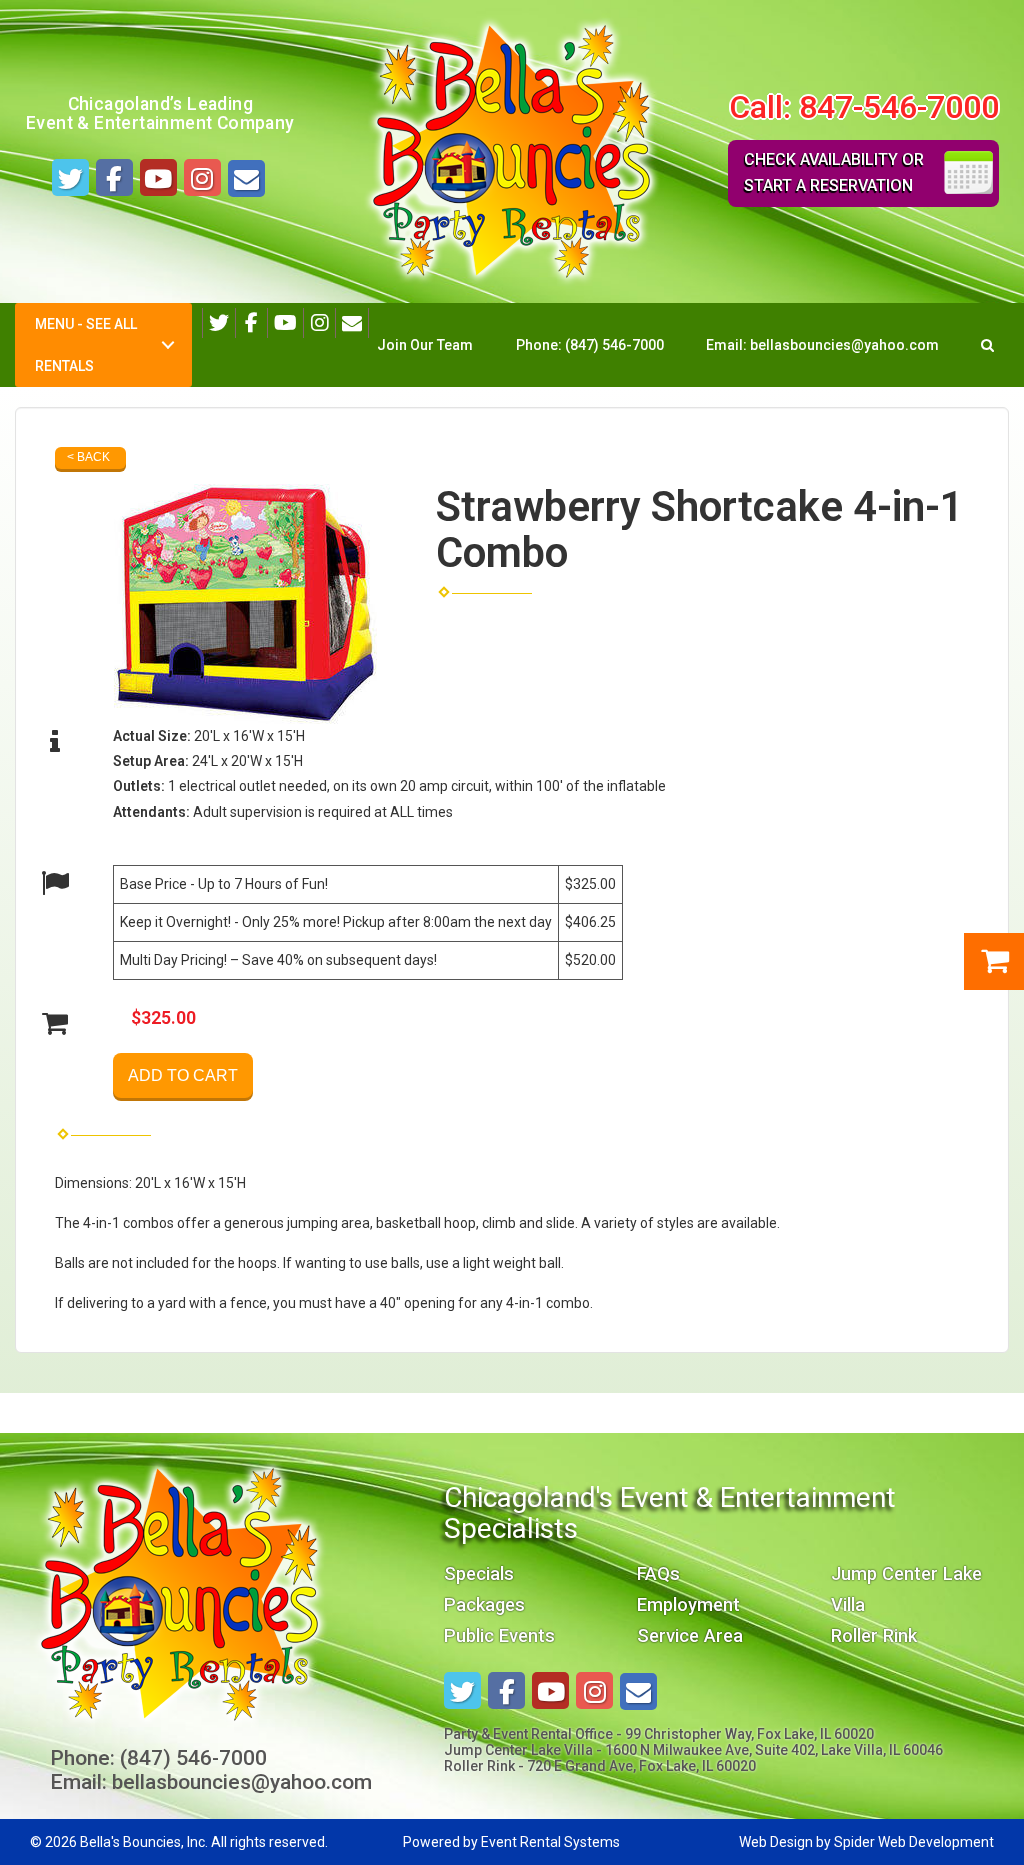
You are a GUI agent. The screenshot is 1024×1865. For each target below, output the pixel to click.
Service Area (690, 1635)
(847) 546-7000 (614, 345)
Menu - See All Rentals (86, 345)
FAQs (658, 1573)
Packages (484, 1604)
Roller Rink (874, 1635)
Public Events (499, 1635)
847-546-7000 (899, 107)
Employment (688, 1604)
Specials (479, 1573)
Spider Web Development (914, 1842)
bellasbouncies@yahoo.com (844, 345)
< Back (88, 457)
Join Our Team (425, 345)
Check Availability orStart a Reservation (834, 172)
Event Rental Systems (550, 1842)
